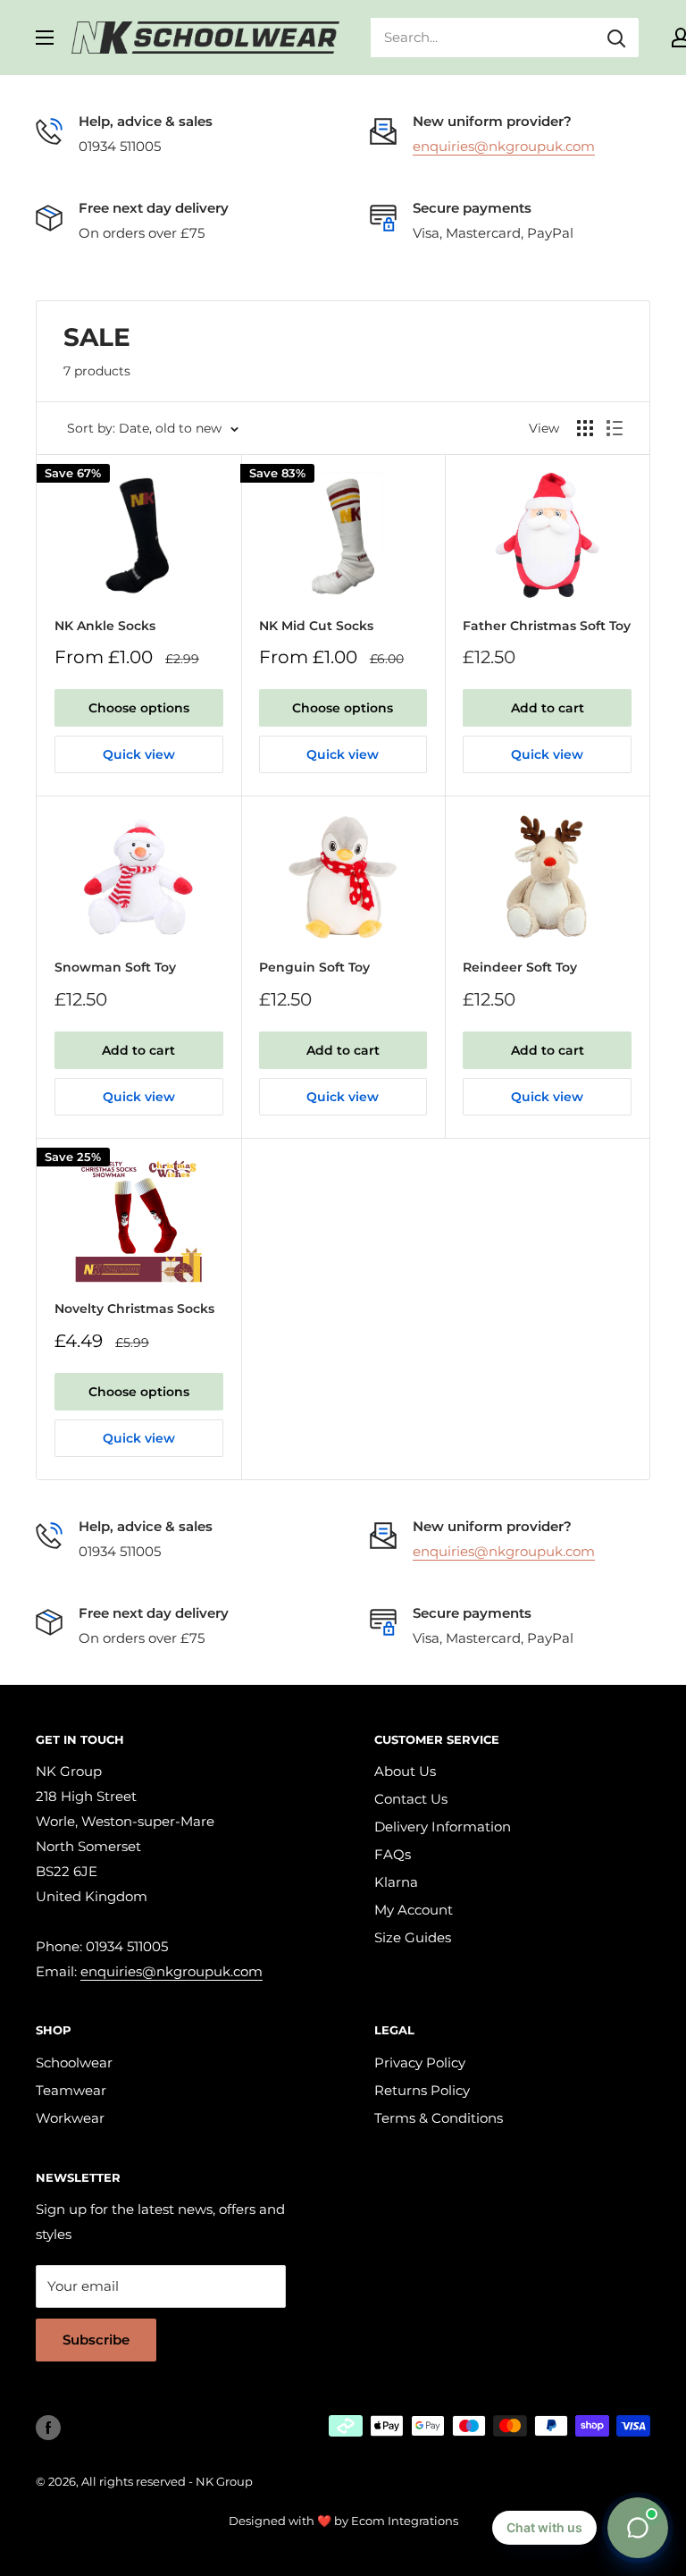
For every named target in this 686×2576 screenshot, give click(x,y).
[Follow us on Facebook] (48, 2428)
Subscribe (96, 2340)
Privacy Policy (420, 2062)
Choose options (139, 708)
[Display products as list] (615, 428)
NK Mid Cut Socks (316, 626)
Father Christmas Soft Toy (547, 626)
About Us (405, 1771)
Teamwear (71, 2090)
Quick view (139, 754)
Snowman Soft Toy (115, 967)
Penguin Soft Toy (314, 967)
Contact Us (411, 1799)
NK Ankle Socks (105, 626)
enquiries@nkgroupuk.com (504, 146)
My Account (414, 1910)
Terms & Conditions (439, 2118)
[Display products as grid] (585, 428)
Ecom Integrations (405, 2521)
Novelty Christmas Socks (134, 1309)
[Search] (616, 38)
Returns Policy (422, 2090)
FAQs (393, 1854)
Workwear (70, 2118)
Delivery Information (443, 1827)
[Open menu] (45, 38)
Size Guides (413, 1937)
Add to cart (548, 708)
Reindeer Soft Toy (520, 967)
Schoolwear (74, 2062)
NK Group (224, 2481)
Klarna (396, 1882)
